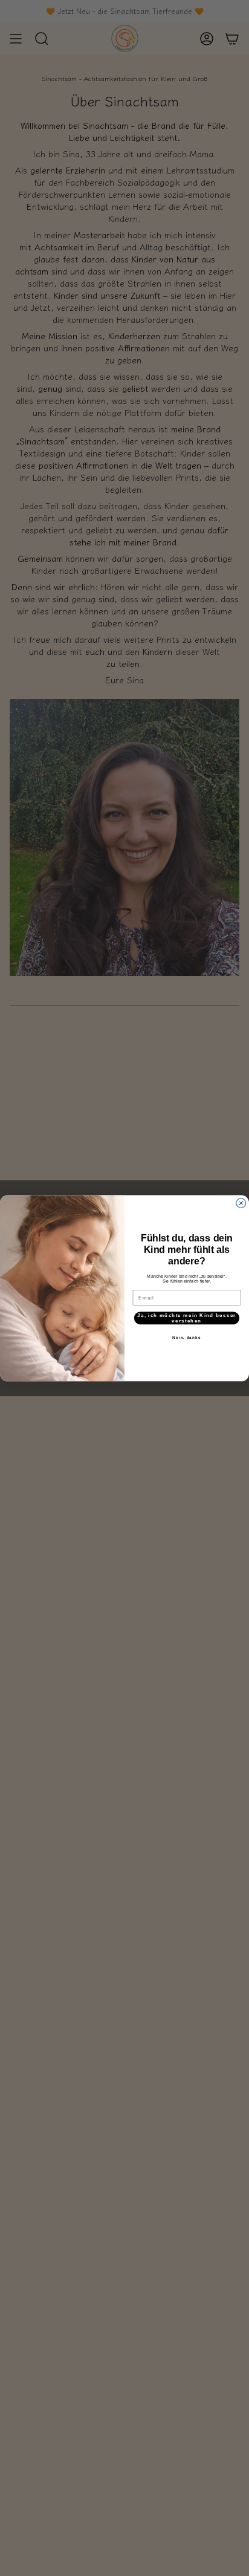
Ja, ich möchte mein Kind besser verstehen (186, 1318)
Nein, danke (186, 1337)
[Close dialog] (241, 1203)
